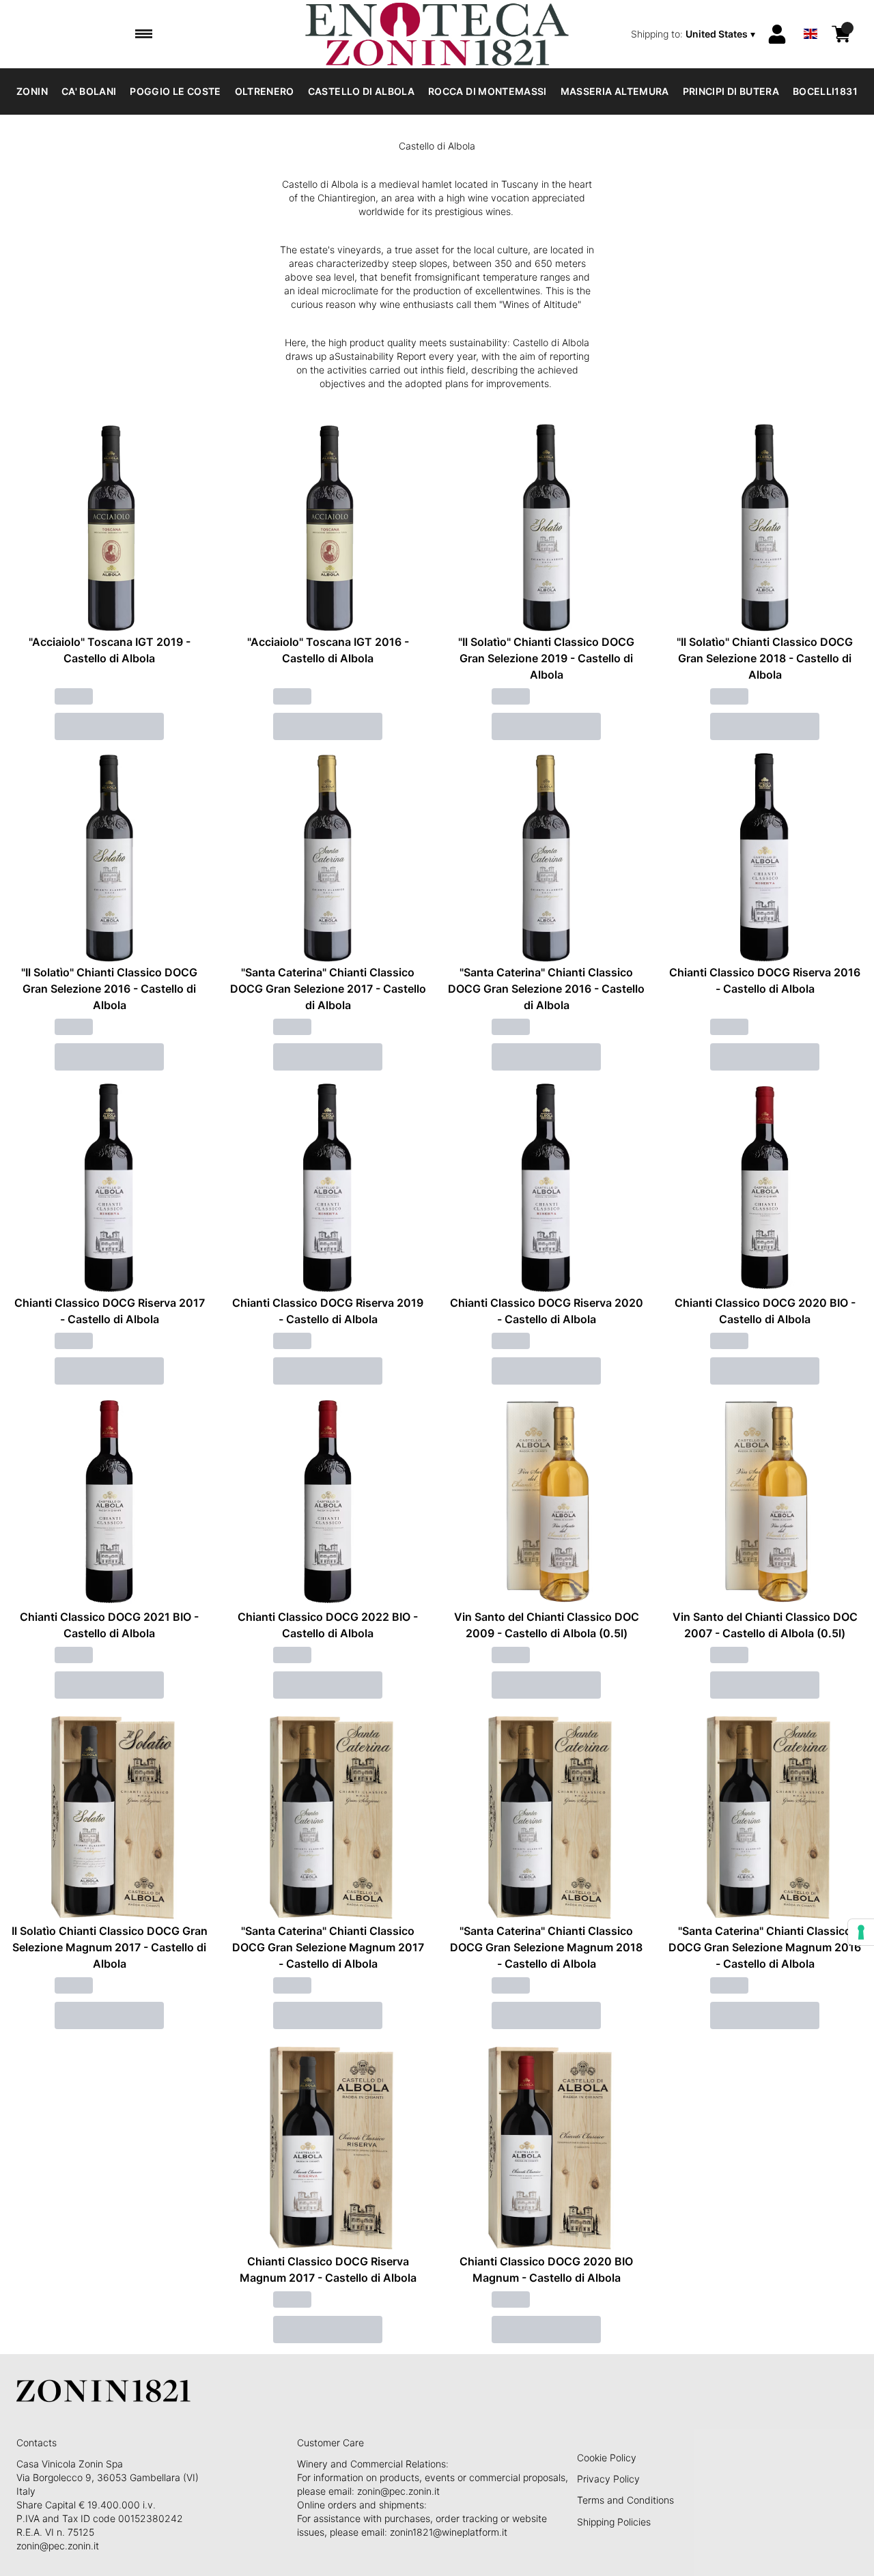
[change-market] (694, 34)
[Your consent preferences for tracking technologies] (861, 1932)
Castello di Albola (361, 91)
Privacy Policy (608, 2479)
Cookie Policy (607, 2458)
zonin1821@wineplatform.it (449, 2532)
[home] (437, 34)
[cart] (841, 34)
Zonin (32, 91)
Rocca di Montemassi (488, 91)
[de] (810, 16)
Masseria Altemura (615, 91)
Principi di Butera (731, 91)
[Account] (777, 34)
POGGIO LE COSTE (175, 91)
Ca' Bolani (89, 91)
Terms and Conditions (625, 2500)
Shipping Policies (614, 2522)
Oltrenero (265, 91)
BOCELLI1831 (825, 91)
